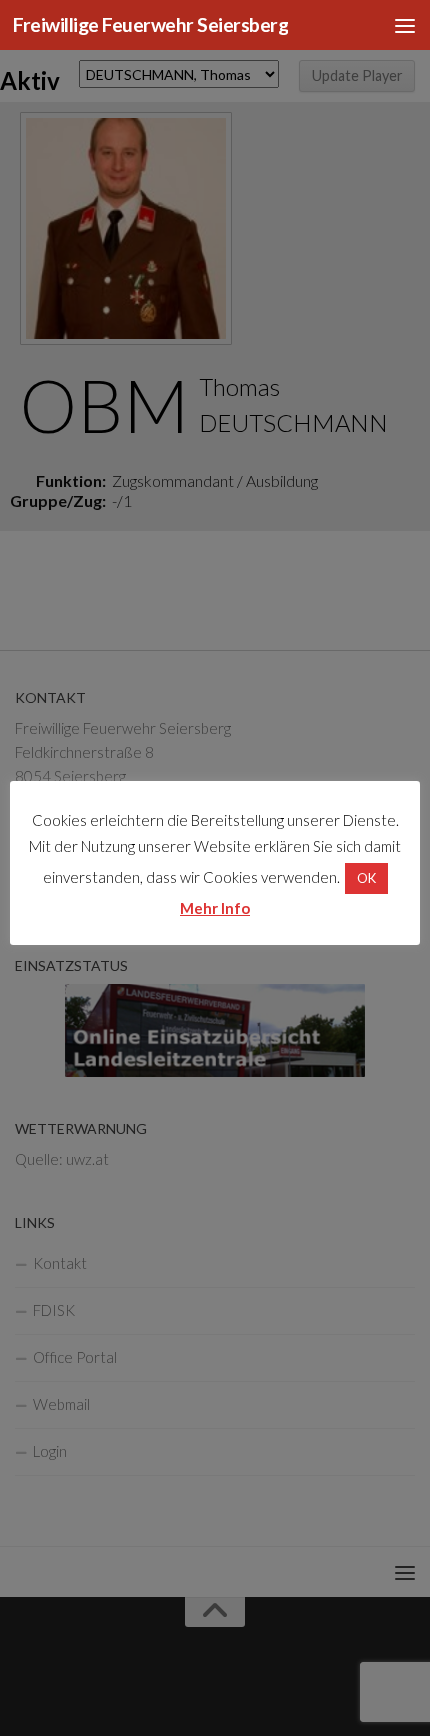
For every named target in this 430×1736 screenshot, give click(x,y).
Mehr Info (215, 908)
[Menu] (405, 25)
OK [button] (366, 878)
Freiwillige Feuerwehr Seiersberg (150, 24)
